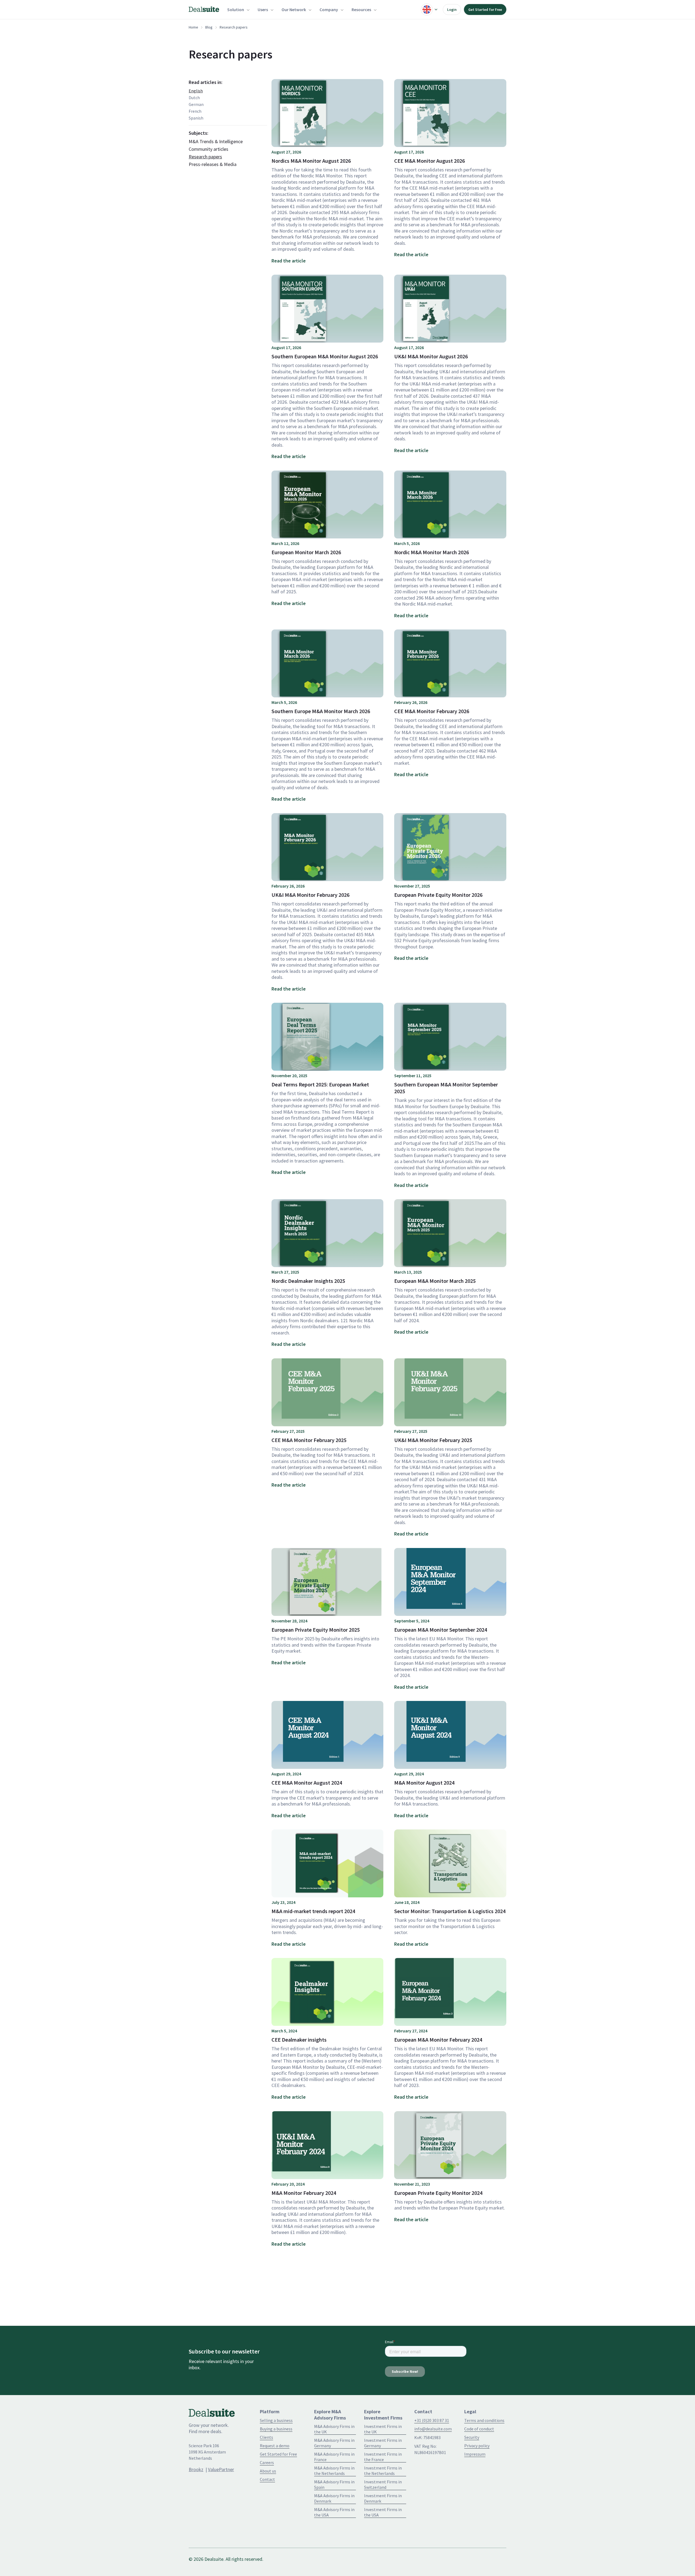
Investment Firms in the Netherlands (383, 2471)
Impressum (475, 2454)
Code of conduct (479, 2429)
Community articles (208, 149)
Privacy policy (477, 2446)
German (196, 104)
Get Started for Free (485, 10)
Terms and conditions (484, 2420)
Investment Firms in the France (383, 2457)
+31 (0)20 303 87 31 (432, 2420)
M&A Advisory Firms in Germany (334, 2443)
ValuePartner (221, 2469)
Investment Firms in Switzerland (383, 2484)
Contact (267, 2479)
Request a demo (275, 2446)
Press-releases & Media (213, 164)
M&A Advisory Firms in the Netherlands (334, 2471)
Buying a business (276, 2429)
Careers (267, 2462)
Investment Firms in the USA (383, 2512)
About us (268, 2471)
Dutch (194, 98)
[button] (238, 10)
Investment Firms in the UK (383, 2429)
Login (452, 10)
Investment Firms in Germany (383, 2443)
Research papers (205, 157)
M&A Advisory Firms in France (334, 2457)
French (195, 111)
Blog (209, 27)
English (196, 91)
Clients (266, 2437)
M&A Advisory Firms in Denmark (334, 2498)
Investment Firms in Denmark (383, 2498)
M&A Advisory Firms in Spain (334, 2484)
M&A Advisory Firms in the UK (334, 2429)
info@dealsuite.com (433, 2429)
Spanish (196, 118)
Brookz (196, 2469)
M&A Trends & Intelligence (216, 142)
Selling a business (276, 2420)
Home (193, 27)
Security (472, 2437)
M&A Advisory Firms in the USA (334, 2512)
